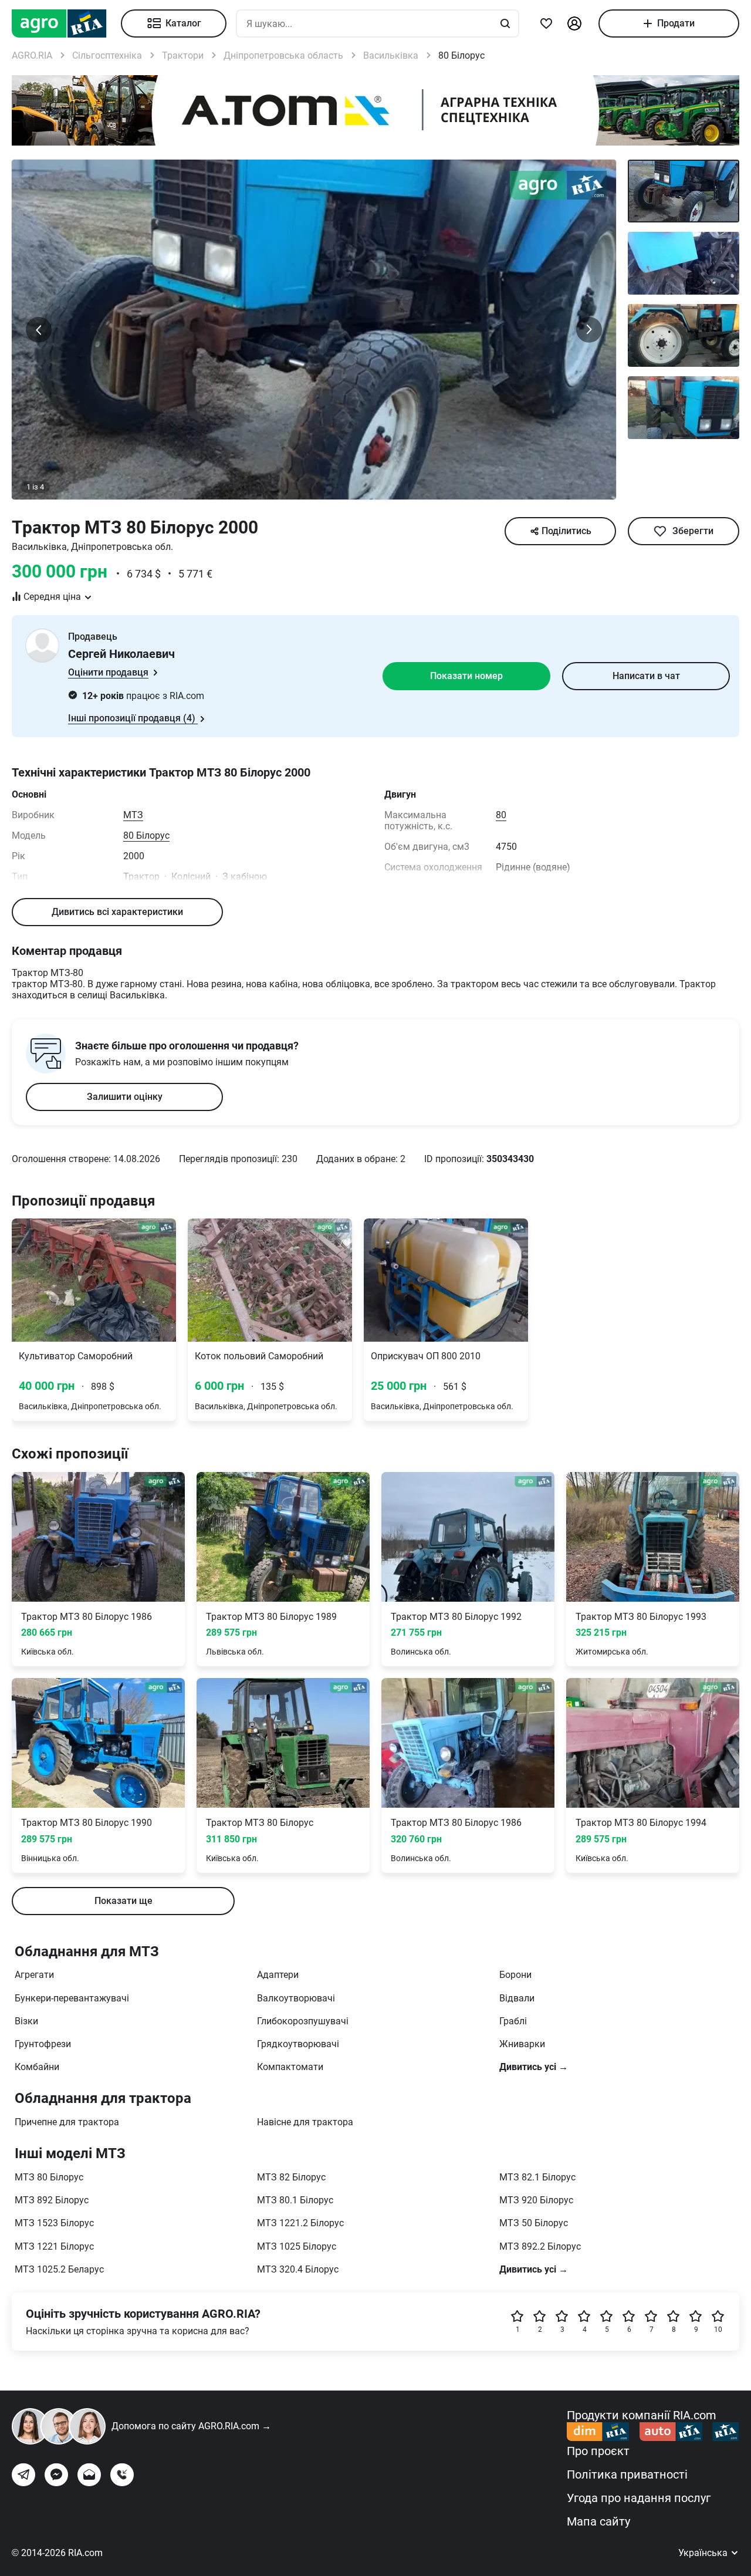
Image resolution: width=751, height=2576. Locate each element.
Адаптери (278, 1975)
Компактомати (290, 2067)
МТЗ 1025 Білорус (297, 2246)
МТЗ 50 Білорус (534, 2223)
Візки (26, 2021)
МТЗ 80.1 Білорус (295, 2200)
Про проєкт (598, 2451)
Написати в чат (646, 676)
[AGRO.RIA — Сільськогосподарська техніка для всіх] (66, 23)
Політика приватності (627, 2474)
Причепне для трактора (67, 2122)
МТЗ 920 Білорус (536, 2200)
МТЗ (133, 815)
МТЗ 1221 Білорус (54, 2246)
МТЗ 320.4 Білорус (298, 2269)
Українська (704, 2553)
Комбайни (37, 2067)
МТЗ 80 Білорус (49, 2177)
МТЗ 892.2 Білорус (540, 2246)
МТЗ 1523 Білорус (54, 2223)
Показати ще (124, 1901)
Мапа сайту (598, 2521)
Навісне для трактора (305, 2122)
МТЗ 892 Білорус (52, 2200)
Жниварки (522, 2044)
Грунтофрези (43, 2044)
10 (718, 2329)
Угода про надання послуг (639, 2498)
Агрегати (34, 1975)
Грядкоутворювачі (298, 2044)
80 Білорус (146, 835)
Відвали (517, 1998)
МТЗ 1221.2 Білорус (300, 2223)
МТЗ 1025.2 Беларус (59, 2269)
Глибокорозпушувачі (303, 2021)
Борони (515, 1975)
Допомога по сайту (191, 2426)
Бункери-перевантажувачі (72, 1998)
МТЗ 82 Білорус (291, 2177)
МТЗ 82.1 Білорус (537, 2177)
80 (501, 815)
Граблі (513, 2021)
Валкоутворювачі (296, 1998)
